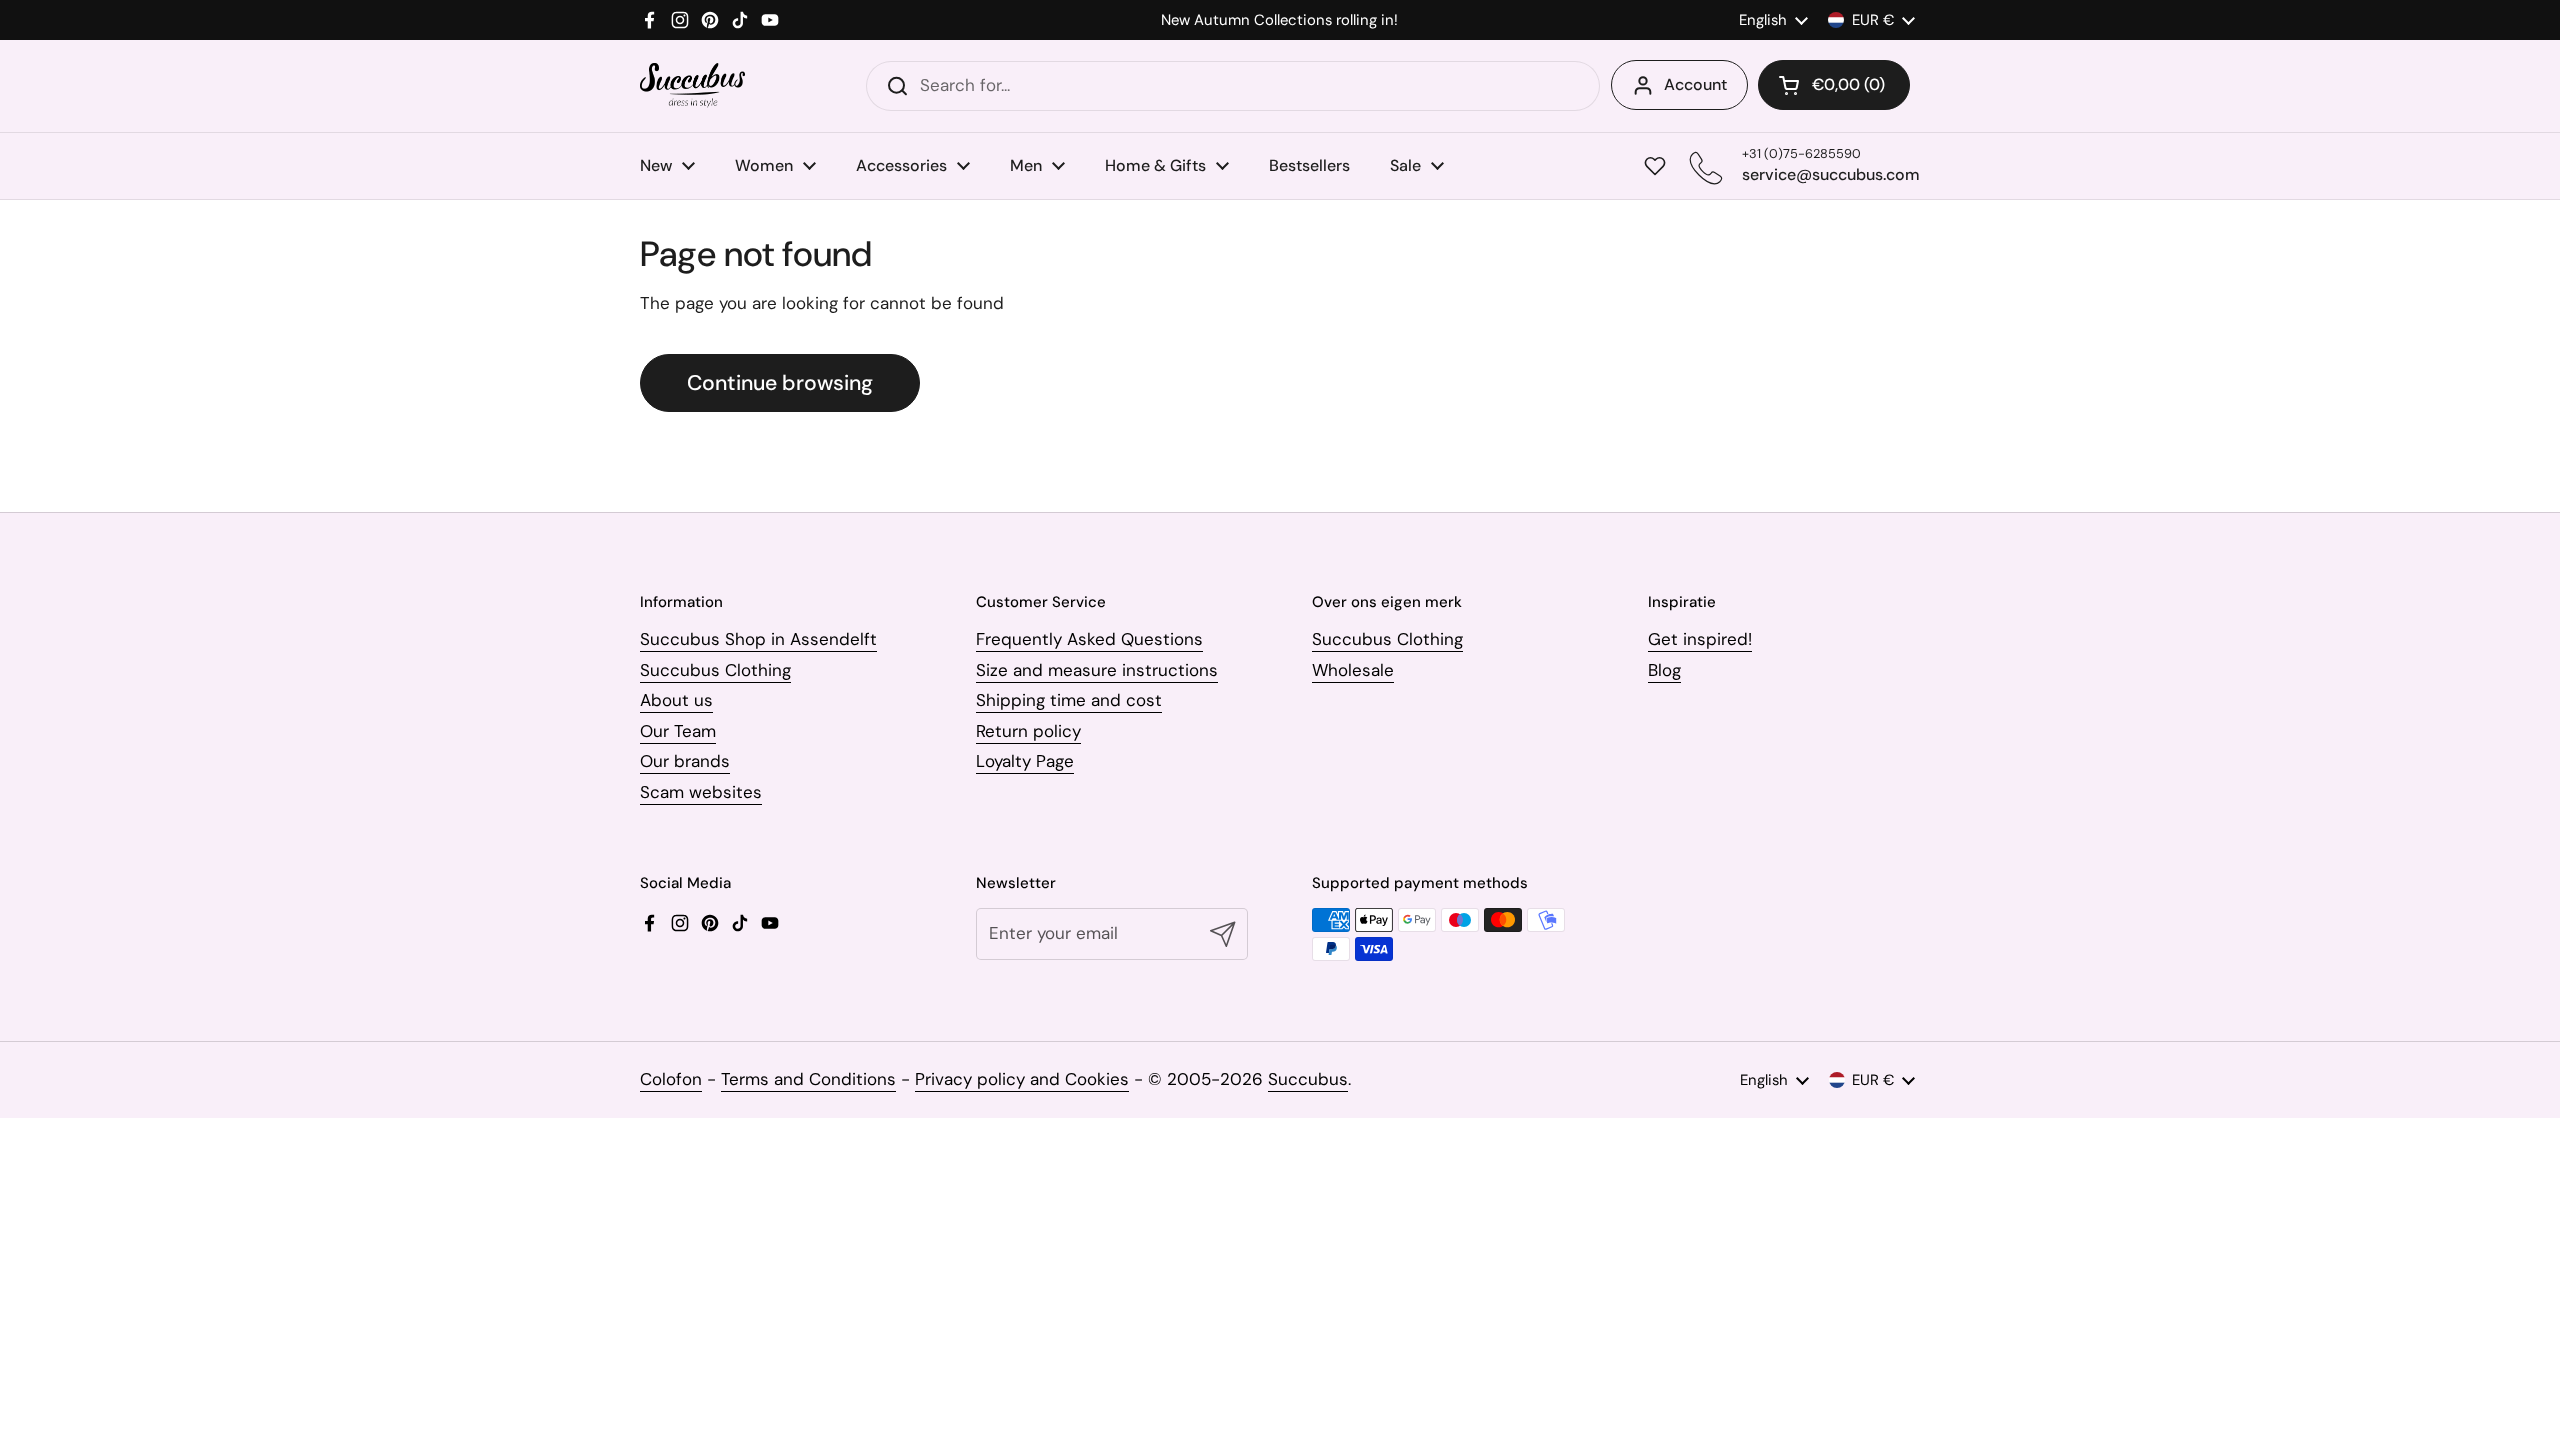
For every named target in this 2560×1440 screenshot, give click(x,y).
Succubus (1308, 1079)
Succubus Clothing (715, 670)
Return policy (1028, 731)
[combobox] (1233, 86)
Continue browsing (780, 383)
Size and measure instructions (1097, 670)
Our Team (678, 731)
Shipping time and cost (1069, 700)
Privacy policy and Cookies (1022, 1079)
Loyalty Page (1025, 761)
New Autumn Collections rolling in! (1279, 20)
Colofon (671, 1079)
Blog (1664, 670)
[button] (1834, 85)
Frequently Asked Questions (1089, 639)
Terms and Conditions (808, 1079)
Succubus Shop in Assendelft (758, 639)
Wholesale (1353, 670)
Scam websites (701, 792)
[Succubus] (692, 85)
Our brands (685, 761)
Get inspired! (1700, 639)
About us (676, 700)
